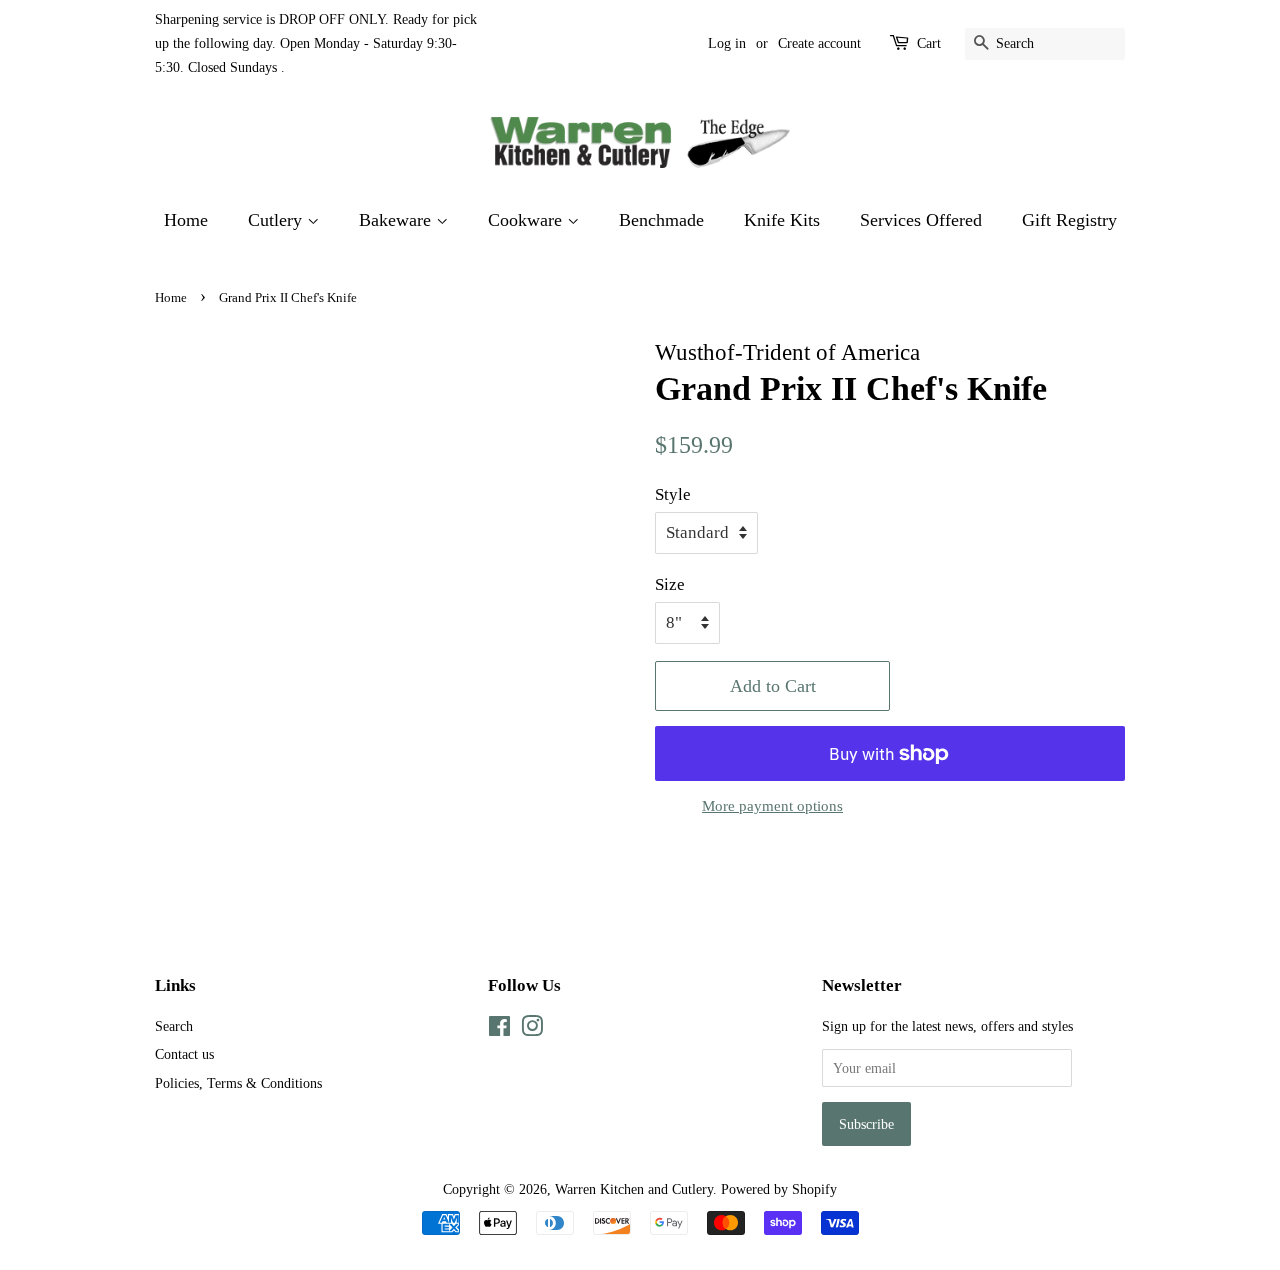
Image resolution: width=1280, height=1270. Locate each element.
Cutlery (277, 220)
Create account (819, 43)
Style (673, 494)
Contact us (184, 1054)
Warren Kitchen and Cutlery (634, 1189)
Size (670, 584)
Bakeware (397, 220)
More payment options (772, 806)
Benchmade (661, 220)
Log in (727, 43)
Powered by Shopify (779, 1189)
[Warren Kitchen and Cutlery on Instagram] (532, 1030)
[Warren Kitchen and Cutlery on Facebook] (499, 1030)
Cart (929, 43)
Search (174, 1026)
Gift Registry (1069, 220)
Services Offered (921, 220)
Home (186, 220)
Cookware (527, 220)
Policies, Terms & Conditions (238, 1083)
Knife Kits (782, 220)
